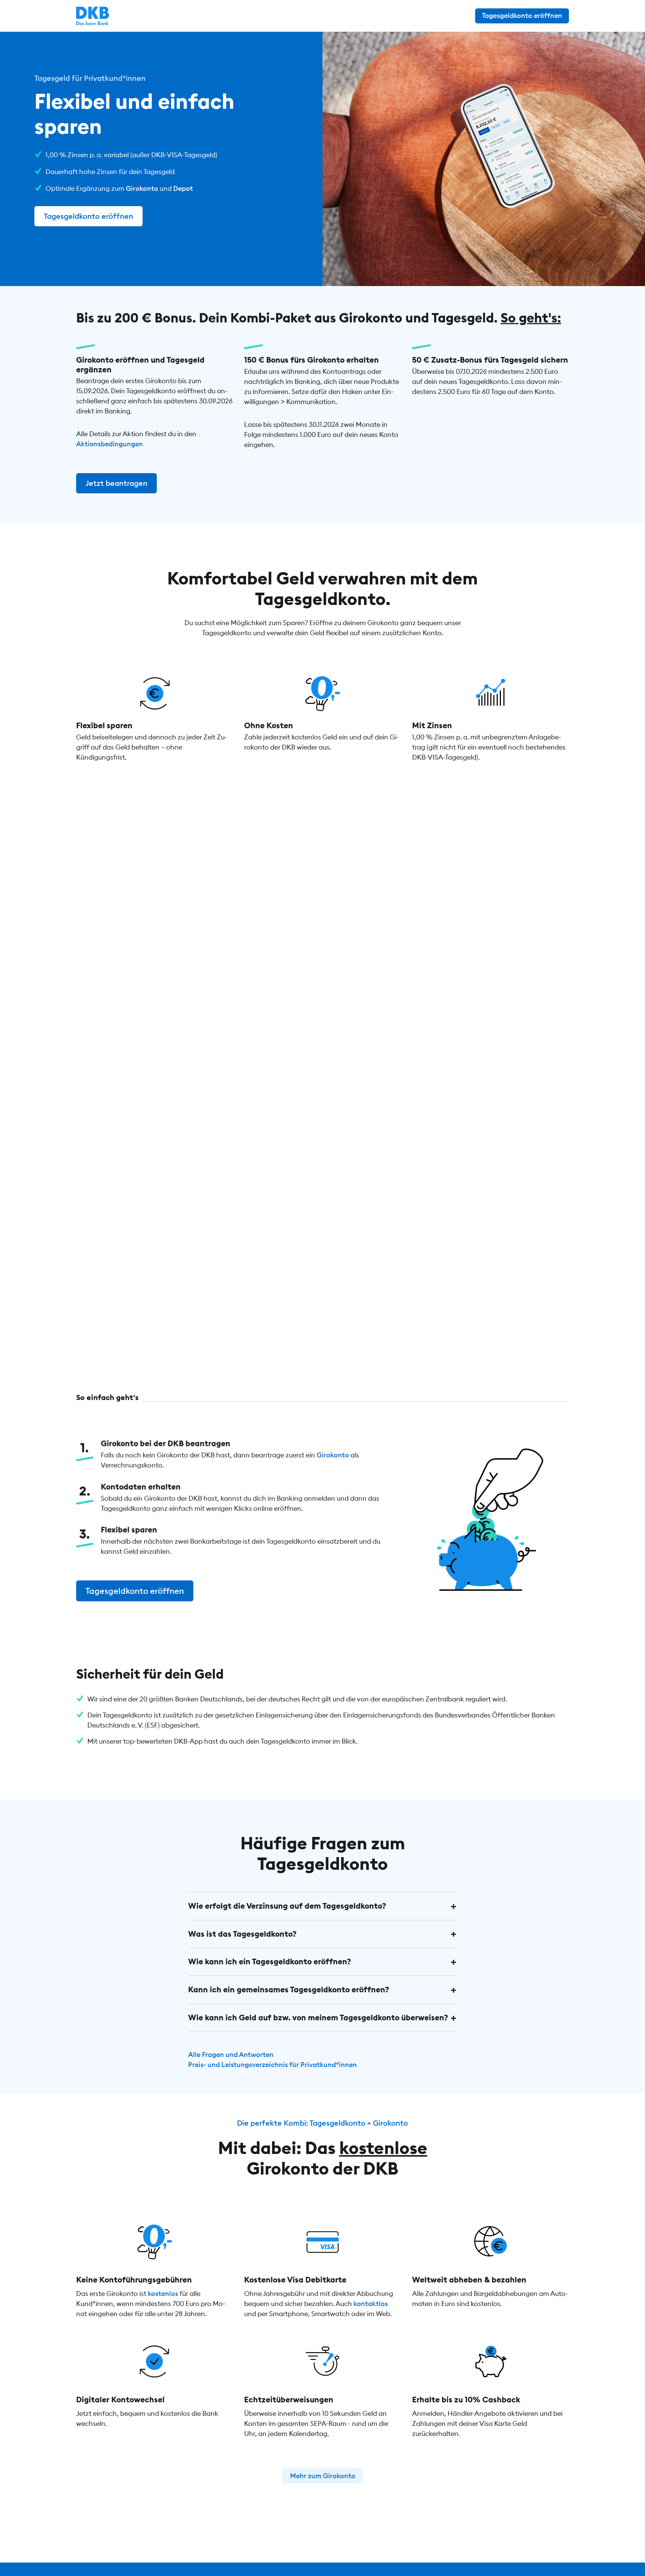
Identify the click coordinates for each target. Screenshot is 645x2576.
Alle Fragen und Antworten (231, 2054)
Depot (183, 188)
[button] (322, 1906)
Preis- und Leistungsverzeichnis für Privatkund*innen (272, 2065)
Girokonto (142, 188)
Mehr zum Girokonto (323, 2476)
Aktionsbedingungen (110, 444)
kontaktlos (371, 2304)
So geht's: (531, 317)
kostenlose (383, 2148)
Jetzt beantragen (116, 483)
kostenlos (163, 2294)
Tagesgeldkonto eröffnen (88, 216)
